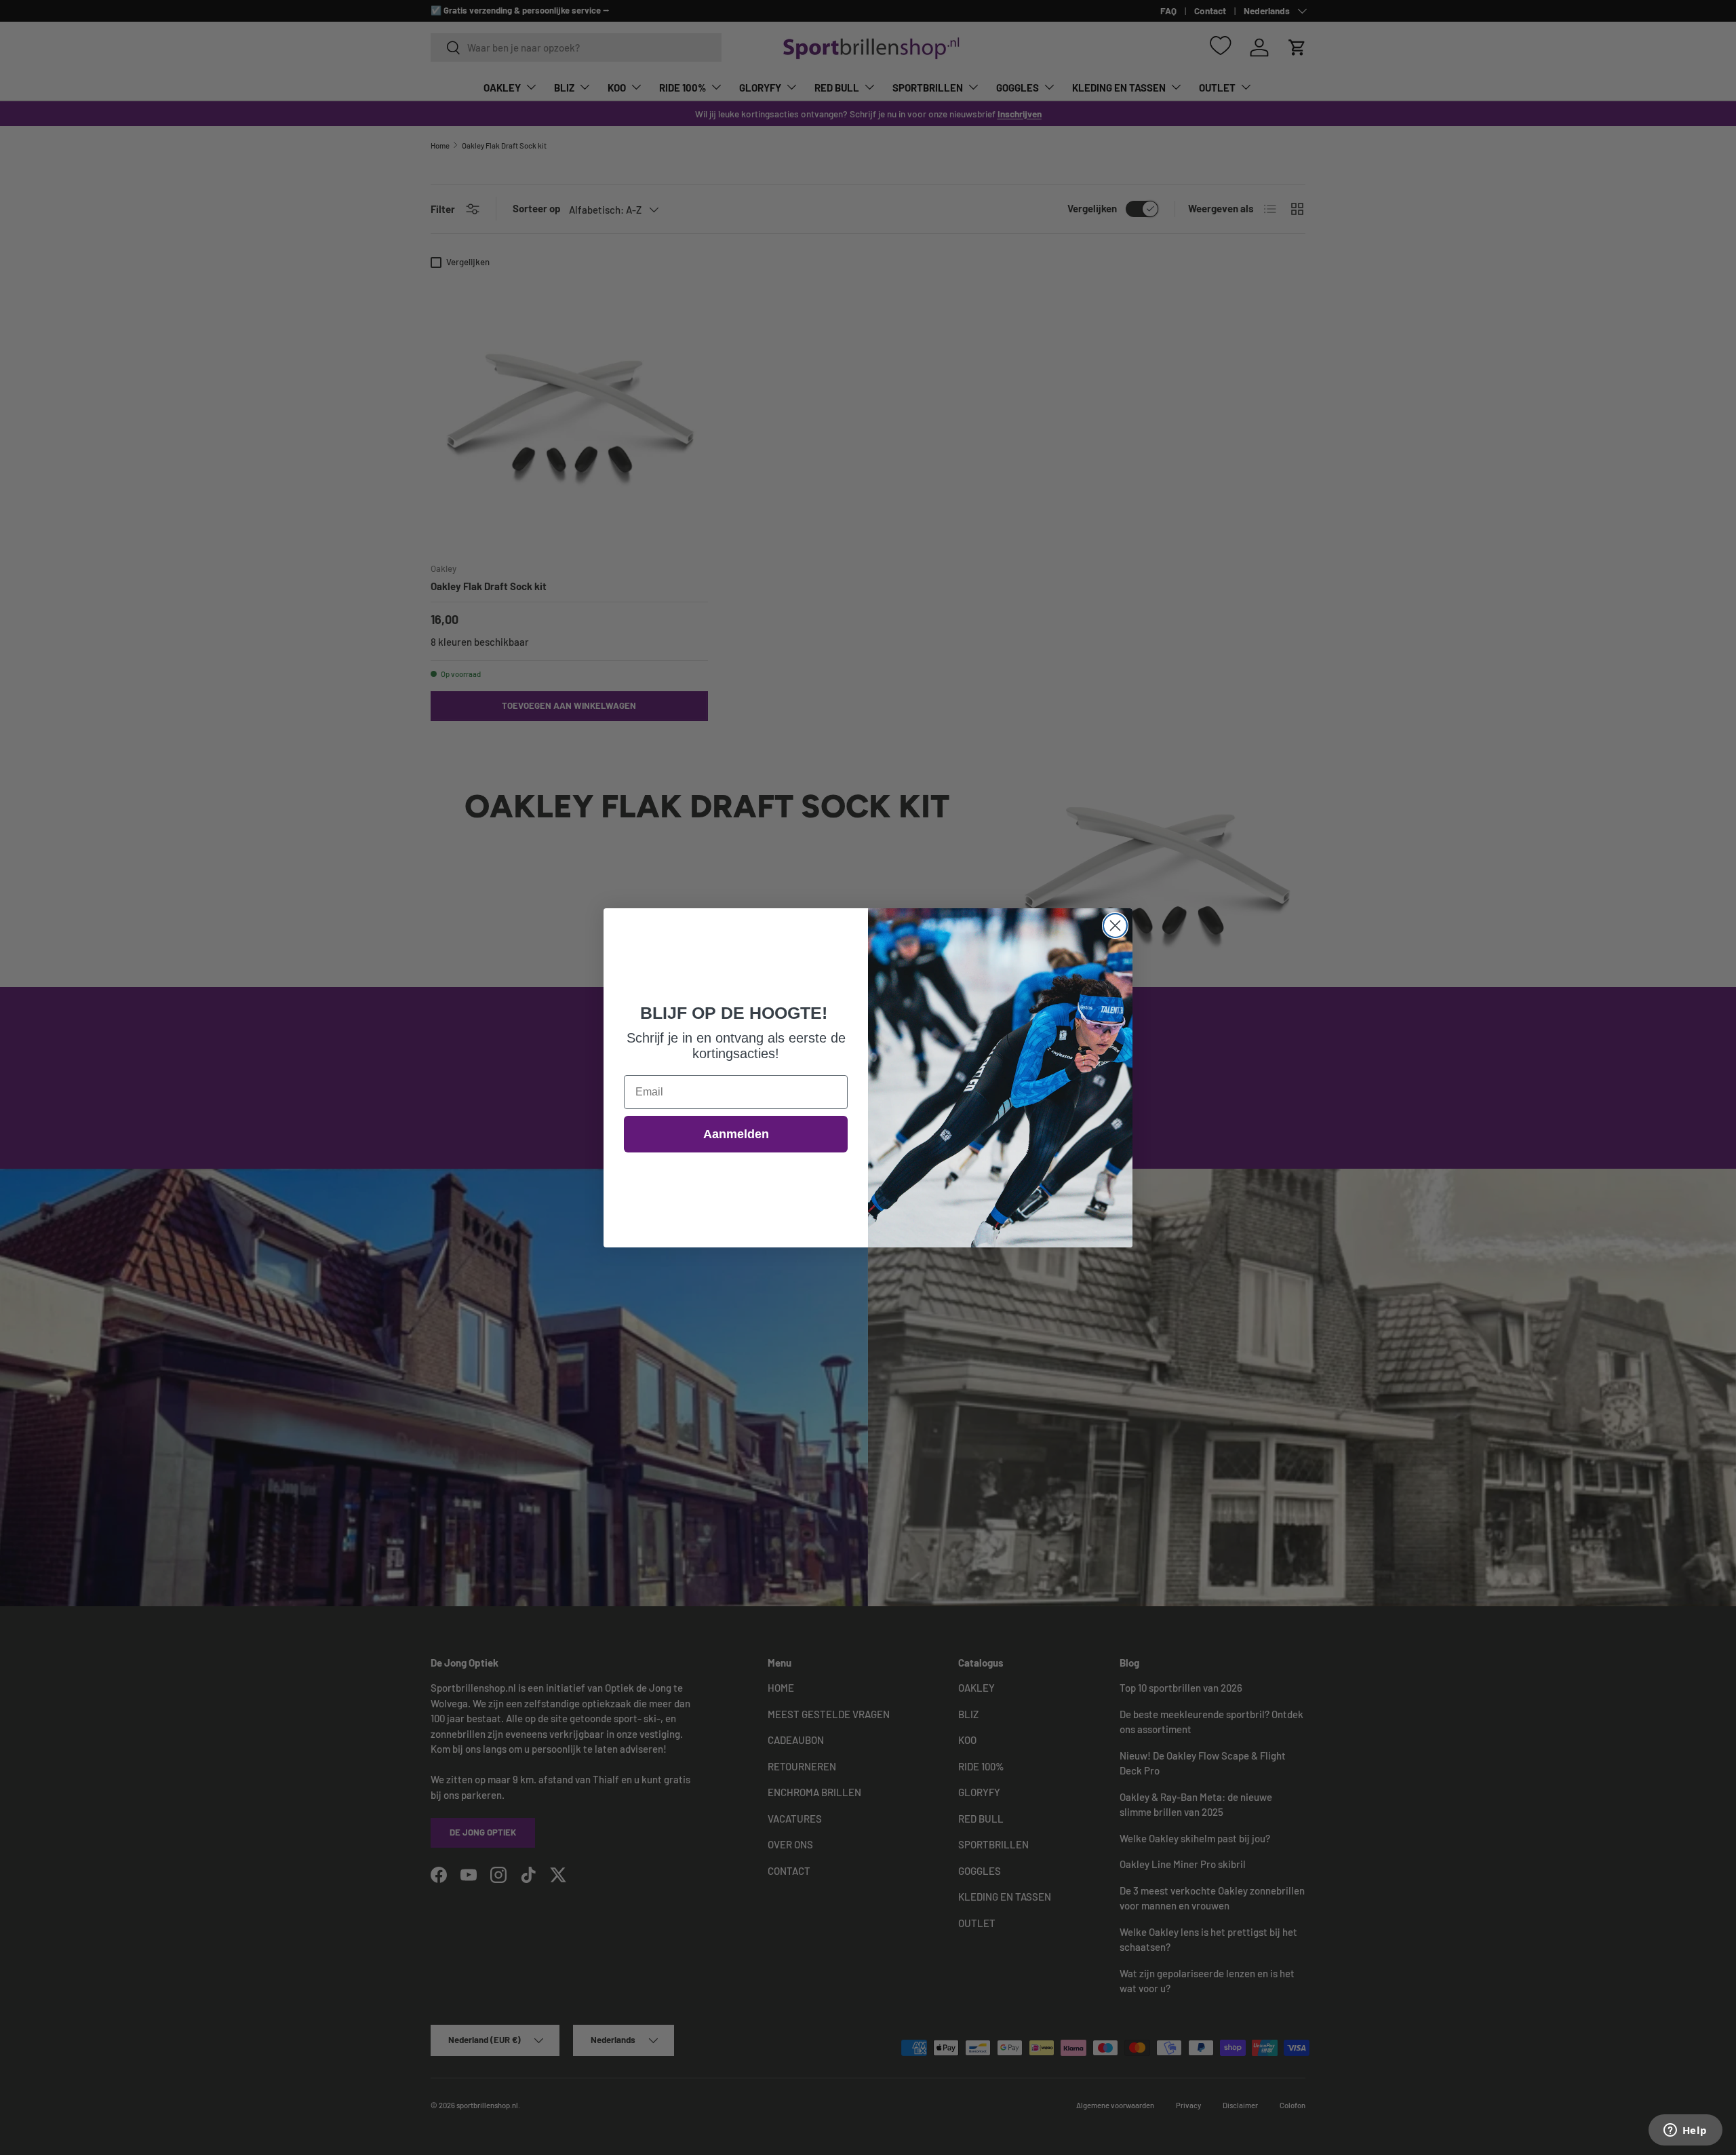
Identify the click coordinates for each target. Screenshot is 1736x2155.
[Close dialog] (1115, 926)
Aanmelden (736, 1134)
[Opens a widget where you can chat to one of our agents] (1685, 2131)
